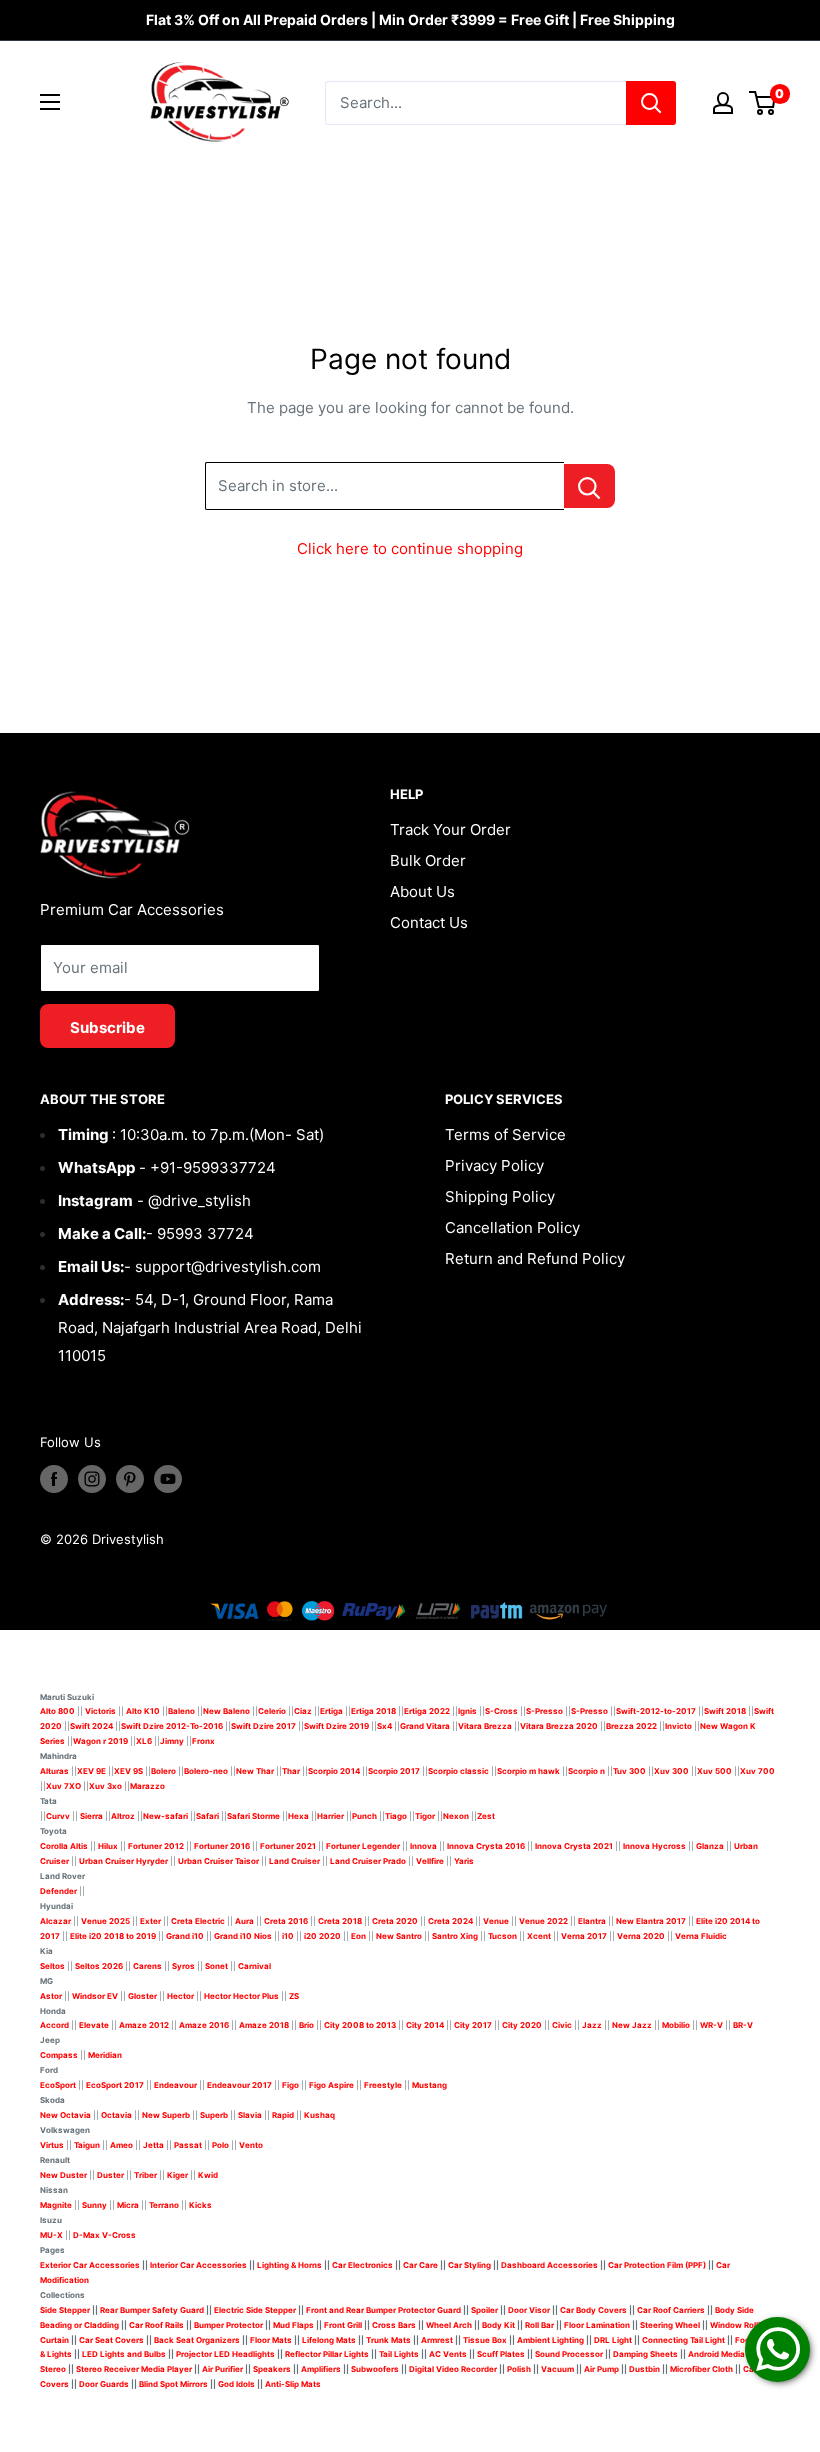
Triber (145, 2175)
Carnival (254, 1966)
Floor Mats (271, 2340)
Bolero (163, 1771)
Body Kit (498, 2325)
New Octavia (65, 2115)
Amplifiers (321, 2369)
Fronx (203, 1741)
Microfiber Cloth (701, 2369)
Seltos (52, 1966)
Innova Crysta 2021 (574, 1846)
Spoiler (484, 2310)
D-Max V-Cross (104, 2235)
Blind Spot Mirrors (173, 2384)
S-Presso (544, 1711)
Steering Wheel (671, 2325)
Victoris (101, 1711)
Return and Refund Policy (535, 1258)
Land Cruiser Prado (368, 1861)
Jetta (153, 2145)
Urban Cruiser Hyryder (123, 1861)
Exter (150, 1921)
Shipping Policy (500, 1196)
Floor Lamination (597, 2325)
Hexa (298, 1816)
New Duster (63, 2175)
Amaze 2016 (204, 2025)
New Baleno (226, 1711)
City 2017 (473, 2025)
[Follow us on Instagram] (92, 1479)
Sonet (216, 1966)
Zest (486, 1816)
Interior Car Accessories (198, 2265)
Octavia (116, 2115)
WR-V (711, 2025)
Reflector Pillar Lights (327, 2354)
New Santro (399, 1936)
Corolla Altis (64, 1846)
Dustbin (644, 2369)
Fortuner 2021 (288, 1846)
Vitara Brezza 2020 (559, 1726)
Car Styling (469, 2265)
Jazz (592, 2025)
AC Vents (448, 2354)
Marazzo (147, 1786)
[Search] (651, 103)
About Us (422, 891)
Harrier (330, 1816)
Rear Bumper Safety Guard (152, 2310)
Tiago (396, 1816)
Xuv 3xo (105, 1786)
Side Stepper (65, 2310)
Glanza (710, 1846)
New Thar (255, 1771)
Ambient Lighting (550, 2340)
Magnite (56, 2205)
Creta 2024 (450, 1921)
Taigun (87, 2145)
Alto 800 (57, 1711)
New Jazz (632, 2025)
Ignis (467, 1711)
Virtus (52, 2145)
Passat (188, 2145)
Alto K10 (143, 1711)
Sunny (94, 2205)
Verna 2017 (584, 1936)
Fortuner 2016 (222, 1846)
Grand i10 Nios (243, 1936)
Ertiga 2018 (373, 1711)
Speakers (272, 2369)
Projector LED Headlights (225, 2354)
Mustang (429, 2085)
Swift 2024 (91, 1726)
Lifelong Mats (329, 2340)
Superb (214, 2115)
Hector (180, 1996)
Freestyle (383, 2085)
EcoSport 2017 (115, 2085)
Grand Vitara (425, 1726)
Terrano (164, 2205)
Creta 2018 (340, 1921)
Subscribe (107, 1027)
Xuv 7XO (63, 1786)
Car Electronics (362, 2265)
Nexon (456, 1816)
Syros (184, 1966)
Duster (110, 2175)
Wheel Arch (449, 2325)
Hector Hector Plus (241, 1996)
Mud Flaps (293, 2325)
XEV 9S (128, 1771)
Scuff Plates (501, 2354)
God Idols (236, 2384)
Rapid (283, 2115)
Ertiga (331, 1711)
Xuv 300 (671, 1771)
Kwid (208, 2175)
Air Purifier (222, 2369)
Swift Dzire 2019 (336, 1726)
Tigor (425, 1816)
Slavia (250, 2115)
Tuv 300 (629, 1771)
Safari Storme (253, 1816)
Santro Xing (455, 1936)
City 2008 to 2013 (360, 2025)
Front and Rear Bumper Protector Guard (383, 2310)
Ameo (121, 2145)
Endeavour (175, 2085)
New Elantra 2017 (651, 1921)
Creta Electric (198, 1921)
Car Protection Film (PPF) (657, 2265)
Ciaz (303, 1711)
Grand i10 (185, 1936)
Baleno (181, 1711)
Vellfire (430, 1861)
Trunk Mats (388, 2340)
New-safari (165, 1816)
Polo (220, 2145)
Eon (358, 1936)
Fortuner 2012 (156, 1846)
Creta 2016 (286, 1921)
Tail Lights (399, 2354)
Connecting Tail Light (683, 2340)
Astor (51, 1996)
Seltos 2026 (99, 1966)
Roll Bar (539, 2325)
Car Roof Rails (156, 2325)
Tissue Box (485, 2340)
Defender (58, 1891)
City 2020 (522, 2025)
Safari (207, 1816)
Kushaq (319, 2115)
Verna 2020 (641, 1936)
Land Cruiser (294, 1861)
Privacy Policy (494, 1165)
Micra (128, 2205)
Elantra (592, 1921)
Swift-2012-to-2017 (656, 1711)
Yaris (464, 1861)
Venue (496, 1921)
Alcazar (55, 1921)
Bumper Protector (228, 2325)
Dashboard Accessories (549, 2265)
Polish (519, 2369)
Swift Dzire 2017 (263, 1726)
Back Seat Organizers (197, 2340)
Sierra (90, 1816)
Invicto (678, 1726)
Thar (291, 1771)
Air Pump (601, 2369)
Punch (364, 1816)
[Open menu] (50, 102)
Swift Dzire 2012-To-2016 (172, 1726)
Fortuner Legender (363, 1846)
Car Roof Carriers (671, 2310)
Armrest (437, 2340)
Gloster (142, 1996)
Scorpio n (586, 1771)
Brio (306, 2025)
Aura (244, 1921)
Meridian (105, 2055)
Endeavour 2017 (239, 2085)
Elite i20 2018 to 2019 (113, 1936)
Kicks (200, 2205)
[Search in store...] (589, 486)
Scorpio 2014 (334, 1771)
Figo (290, 2085)
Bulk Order (428, 860)
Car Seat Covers (111, 2340)
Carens (147, 1966)
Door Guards (104, 2384)
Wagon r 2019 (100, 1741)
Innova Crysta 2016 (486, 1846)
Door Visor (529, 2310)
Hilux (109, 1846)
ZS (294, 1996)
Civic (562, 2025)
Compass (59, 2055)
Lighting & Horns (289, 2265)
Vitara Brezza (485, 1726)
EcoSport (58, 2085)
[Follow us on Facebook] (54, 1479)
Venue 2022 (543, 1921)
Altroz (123, 1816)
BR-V (743, 2025)
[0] (763, 103)
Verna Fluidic (701, 1936)
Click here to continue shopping (410, 548)
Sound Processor (569, 2354)
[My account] (723, 103)
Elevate (94, 2025)
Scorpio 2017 (394, 1771)
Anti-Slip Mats (293, 2384)
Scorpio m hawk (528, 1771)
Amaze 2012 (144, 2025)
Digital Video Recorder (453, 2369)
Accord (54, 2025)
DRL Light (613, 2340)
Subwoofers (375, 2369)
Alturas (54, 1771)
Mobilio (676, 2025)
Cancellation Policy (512, 1227)
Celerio (272, 1711)
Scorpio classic (458, 1771)
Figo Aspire (331, 2085)
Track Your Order (450, 829)
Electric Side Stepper (255, 2310)
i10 (288, 1936)
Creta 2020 (395, 1921)
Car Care (420, 2265)
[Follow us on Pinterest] (130, 1479)
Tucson (502, 1936)
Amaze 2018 (264, 2025)
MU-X (51, 2235)
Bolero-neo (206, 1771)
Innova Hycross (654, 1846)
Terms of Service (505, 1134)
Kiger (177, 2175)
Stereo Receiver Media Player (134, 2369)
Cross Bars (394, 2325)
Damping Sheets (645, 2354)
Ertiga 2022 (427, 1711)
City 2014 (425, 2025)
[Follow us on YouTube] (168, 1479)
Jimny (172, 1741)
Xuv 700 (757, 1771)
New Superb (166, 2115)
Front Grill (343, 2325)
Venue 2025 (105, 1921)
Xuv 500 (714, 1771)
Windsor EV (95, 1996)
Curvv (58, 1816)
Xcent (539, 1936)
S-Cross (501, 1711)
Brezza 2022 (631, 1726)
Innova (423, 1846)
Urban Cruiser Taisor (218, 1861)
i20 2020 (322, 1936)
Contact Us (429, 922)
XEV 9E (91, 1771)
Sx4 (384, 1726)
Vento (251, 2145)
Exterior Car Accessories (90, 2265)
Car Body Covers (593, 2310)
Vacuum (557, 2369)
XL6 (144, 1741)
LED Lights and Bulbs (124, 2354)
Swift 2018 (725, 1711)
